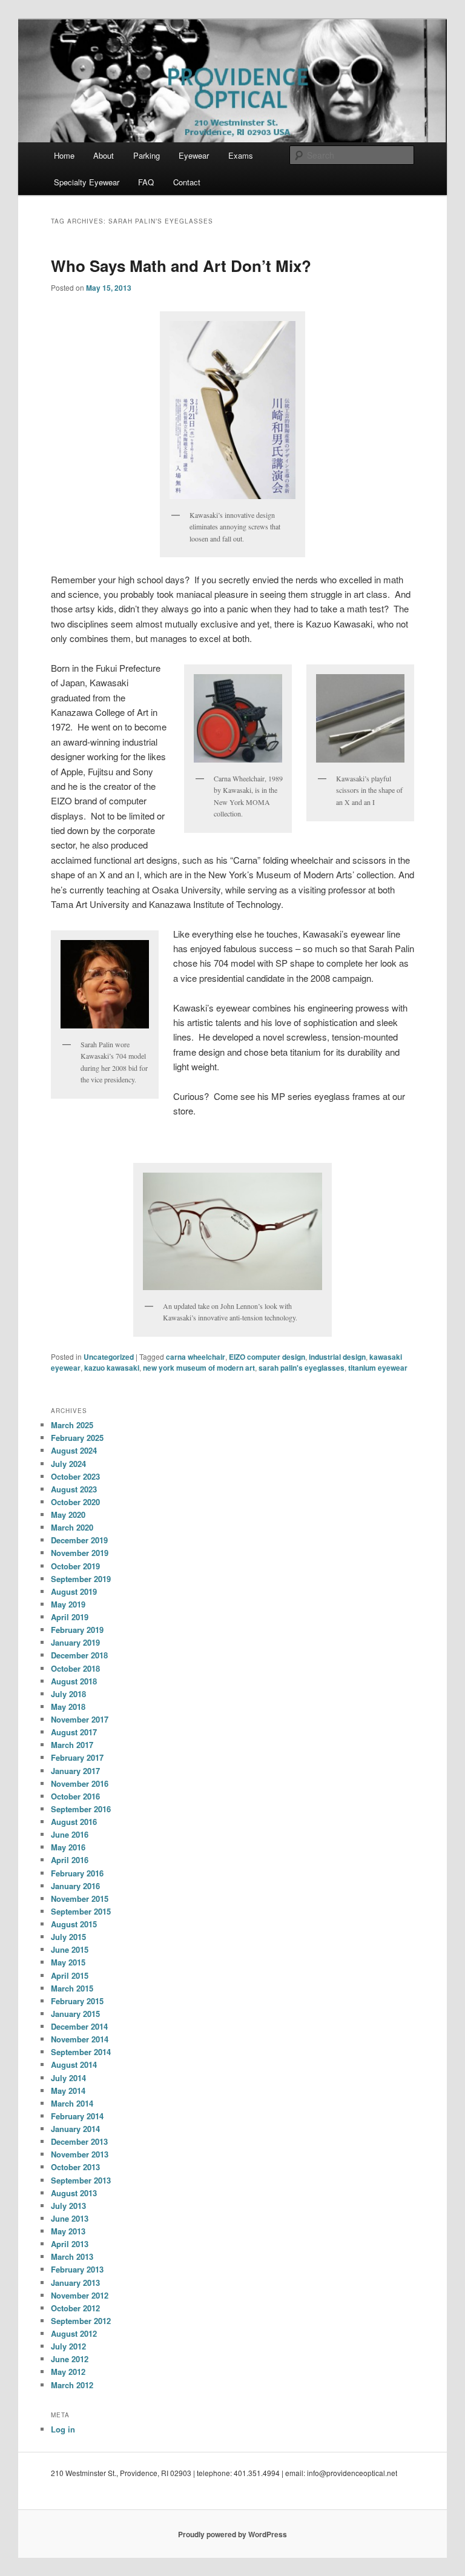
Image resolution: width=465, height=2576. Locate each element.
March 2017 (72, 1745)
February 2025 (77, 1438)
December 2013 (79, 2141)
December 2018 (79, 1655)
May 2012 (68, 2372)
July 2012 (68, 2346)
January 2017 (75, 1771)
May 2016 (68, 1847)
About (104, 155)
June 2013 (70, 2218)
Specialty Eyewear (87, 182)
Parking (147, 155)
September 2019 (81, 1579)
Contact (187, 182)
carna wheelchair (196, 1357)
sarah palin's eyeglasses (302, 1368)
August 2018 (74, 1681)
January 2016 (75, 1886)
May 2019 (68, 1604)
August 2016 (74, 1822)
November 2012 (80, 2295)
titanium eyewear (378, 1368)
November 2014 (80, 2039)
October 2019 (75, 1566)
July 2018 (68, 1694)
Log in (63, 2429)
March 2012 (72, 2385)
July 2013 (68, 2206)
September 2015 (81, 1911)
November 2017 (80, 1719)
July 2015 (68, 1937)
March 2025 (72, 1425)
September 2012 (81, 2321)
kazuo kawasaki (112, 1368)
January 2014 (75, 2129)
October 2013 (75, 2167)
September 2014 (81, 2052)
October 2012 (75, 2308)
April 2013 (70, 2244)
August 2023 (74, 1489)
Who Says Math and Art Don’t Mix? (181, 266)
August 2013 (74, 2193)
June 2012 (70, 2359)
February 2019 (77, 1630)
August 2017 (74, 1732)
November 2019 (80, 1553)
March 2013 (72, 2256)
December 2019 (79, 1540)
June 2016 (70, 1834)
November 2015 (80, 1899)
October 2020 (75, 1502)
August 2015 (74, 1924)
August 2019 (74, 1591)
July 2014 (68, 2078)
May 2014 (68, 2091)
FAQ (146, 182)
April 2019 (70, 1617)
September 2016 (81, 1809)
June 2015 (70, 1949)
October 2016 (75, 1796)
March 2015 (72, 1988)
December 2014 (79, 2026)
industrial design (337, 1357)
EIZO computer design (267, 1357)
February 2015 (77, 2001)
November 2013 (80, 2154)
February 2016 (77, 1873)
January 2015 (75, 2014)
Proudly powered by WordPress (232, 2534)
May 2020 (68, 1515)
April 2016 (70, 1860)
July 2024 (68, 1464)
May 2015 (68, 1962)
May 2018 (68, 1707)
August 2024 (74, 1450)
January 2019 (75, 1642)
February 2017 (77, 1757)
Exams (241, 155)
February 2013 (77, 2269)
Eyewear (194, 155)
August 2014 (74, 2064)
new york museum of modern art (199, 1368)
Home (64, 155)
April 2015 (70, 1975)
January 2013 (75, 2283)
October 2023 (75, 1476)
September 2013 (81, 2180)
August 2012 (74, 2333)
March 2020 (72, 1527)
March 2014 (72, 2103)
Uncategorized (109, 1357)
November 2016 (80, 1783)
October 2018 (75, 1668)
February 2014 (77, 2116)
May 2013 (68, 2231)
